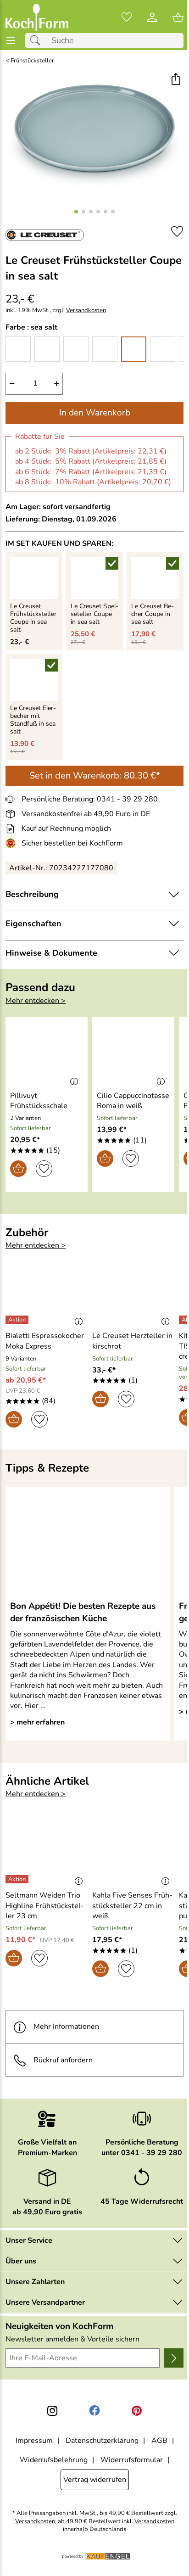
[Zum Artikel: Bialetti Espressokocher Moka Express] (47, 1293)
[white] (18, 349)
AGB (159, 2441)
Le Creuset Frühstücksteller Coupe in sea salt (33, 618)
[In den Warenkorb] (18, 1169)
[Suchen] (38, 41)
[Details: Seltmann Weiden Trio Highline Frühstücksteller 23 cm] (18, 1879)
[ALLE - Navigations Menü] (11, 41)
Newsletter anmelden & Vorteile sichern (72, 2339)
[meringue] (47, 349)
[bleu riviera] (163, 349)
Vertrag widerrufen (95, 2480)
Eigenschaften (33, 924)
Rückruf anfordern (63, 2060)
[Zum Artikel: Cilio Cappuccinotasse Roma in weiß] (133, 1052)
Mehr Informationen (66, 2027)
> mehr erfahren (37, 1722)
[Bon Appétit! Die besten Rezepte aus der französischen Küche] (88, 1543)
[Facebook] (94, 2411)
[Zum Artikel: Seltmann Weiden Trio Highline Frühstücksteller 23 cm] (47, 1852)
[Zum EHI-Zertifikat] (12, 843)
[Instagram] (52, 2411)
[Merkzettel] (127, 17)
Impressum (34, 2441)
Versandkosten (86, 311)
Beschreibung (32, 894)
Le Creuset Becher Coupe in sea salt (153, 614)
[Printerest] (137, 2411)
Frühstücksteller (32, 61)
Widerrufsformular (132, 2460)
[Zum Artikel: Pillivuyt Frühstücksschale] (47, 1052)
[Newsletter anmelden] (174, 2358)
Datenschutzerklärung (102, 2441)
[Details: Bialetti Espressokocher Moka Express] (18, 1320)
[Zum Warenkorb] (178, 17)
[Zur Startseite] (37, 17)
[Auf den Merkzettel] (177, 232)
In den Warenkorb (95, 413)
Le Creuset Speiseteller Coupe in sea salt (94, 614)
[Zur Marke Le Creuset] (45, 235)
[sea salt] (134, 349)
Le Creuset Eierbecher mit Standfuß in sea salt (33, 720)
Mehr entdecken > (36, 1001)
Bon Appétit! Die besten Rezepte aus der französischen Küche (83, 1612)
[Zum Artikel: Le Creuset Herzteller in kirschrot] (133, 1293)
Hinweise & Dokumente (51, 953)
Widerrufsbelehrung (54, 2460)
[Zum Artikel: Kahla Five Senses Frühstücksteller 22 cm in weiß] (133, 1852)
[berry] (105, 349)
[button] (175, 80)
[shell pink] (76, 349)
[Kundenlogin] (152, 17)
